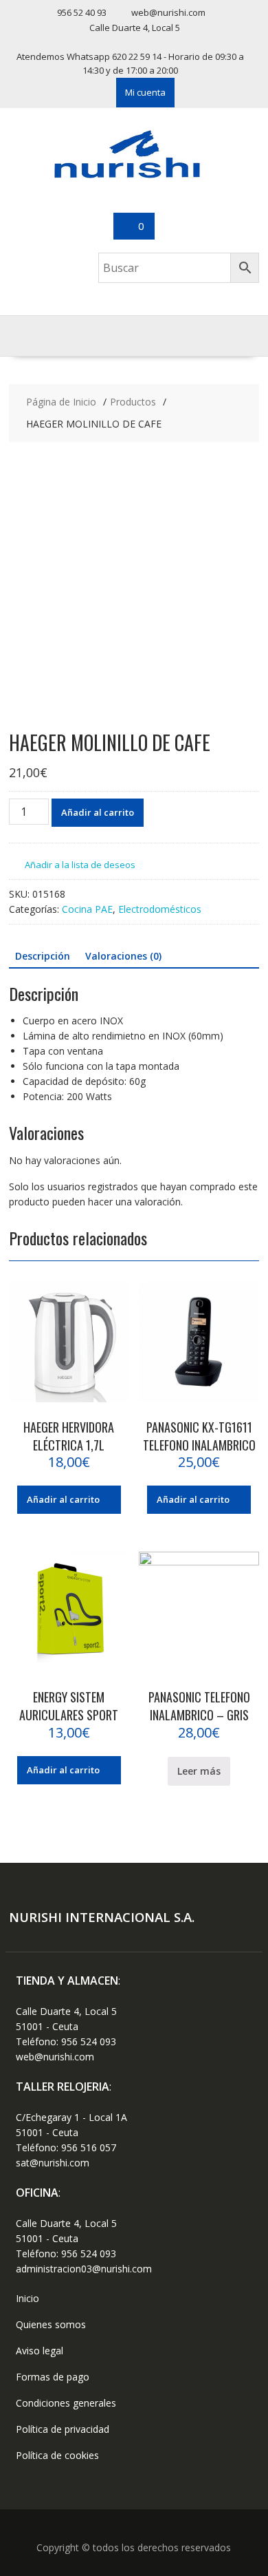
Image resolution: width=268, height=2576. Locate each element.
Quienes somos (51, 2324)
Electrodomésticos (160, 909)
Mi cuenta (145, 92)
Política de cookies (57, 2455)
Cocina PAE (87, 909)
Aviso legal (40, 2351)
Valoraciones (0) (123, 956)
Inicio (27, 2298)
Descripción (43, 956)
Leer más (199, 1771)
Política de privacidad (63, 2429)
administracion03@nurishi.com (84, 2269)
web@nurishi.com (55, 2057)
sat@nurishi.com (53, 2163)
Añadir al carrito (98, 812)
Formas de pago (53, 2377)
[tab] (43, 956)
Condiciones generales (66, 2403)
